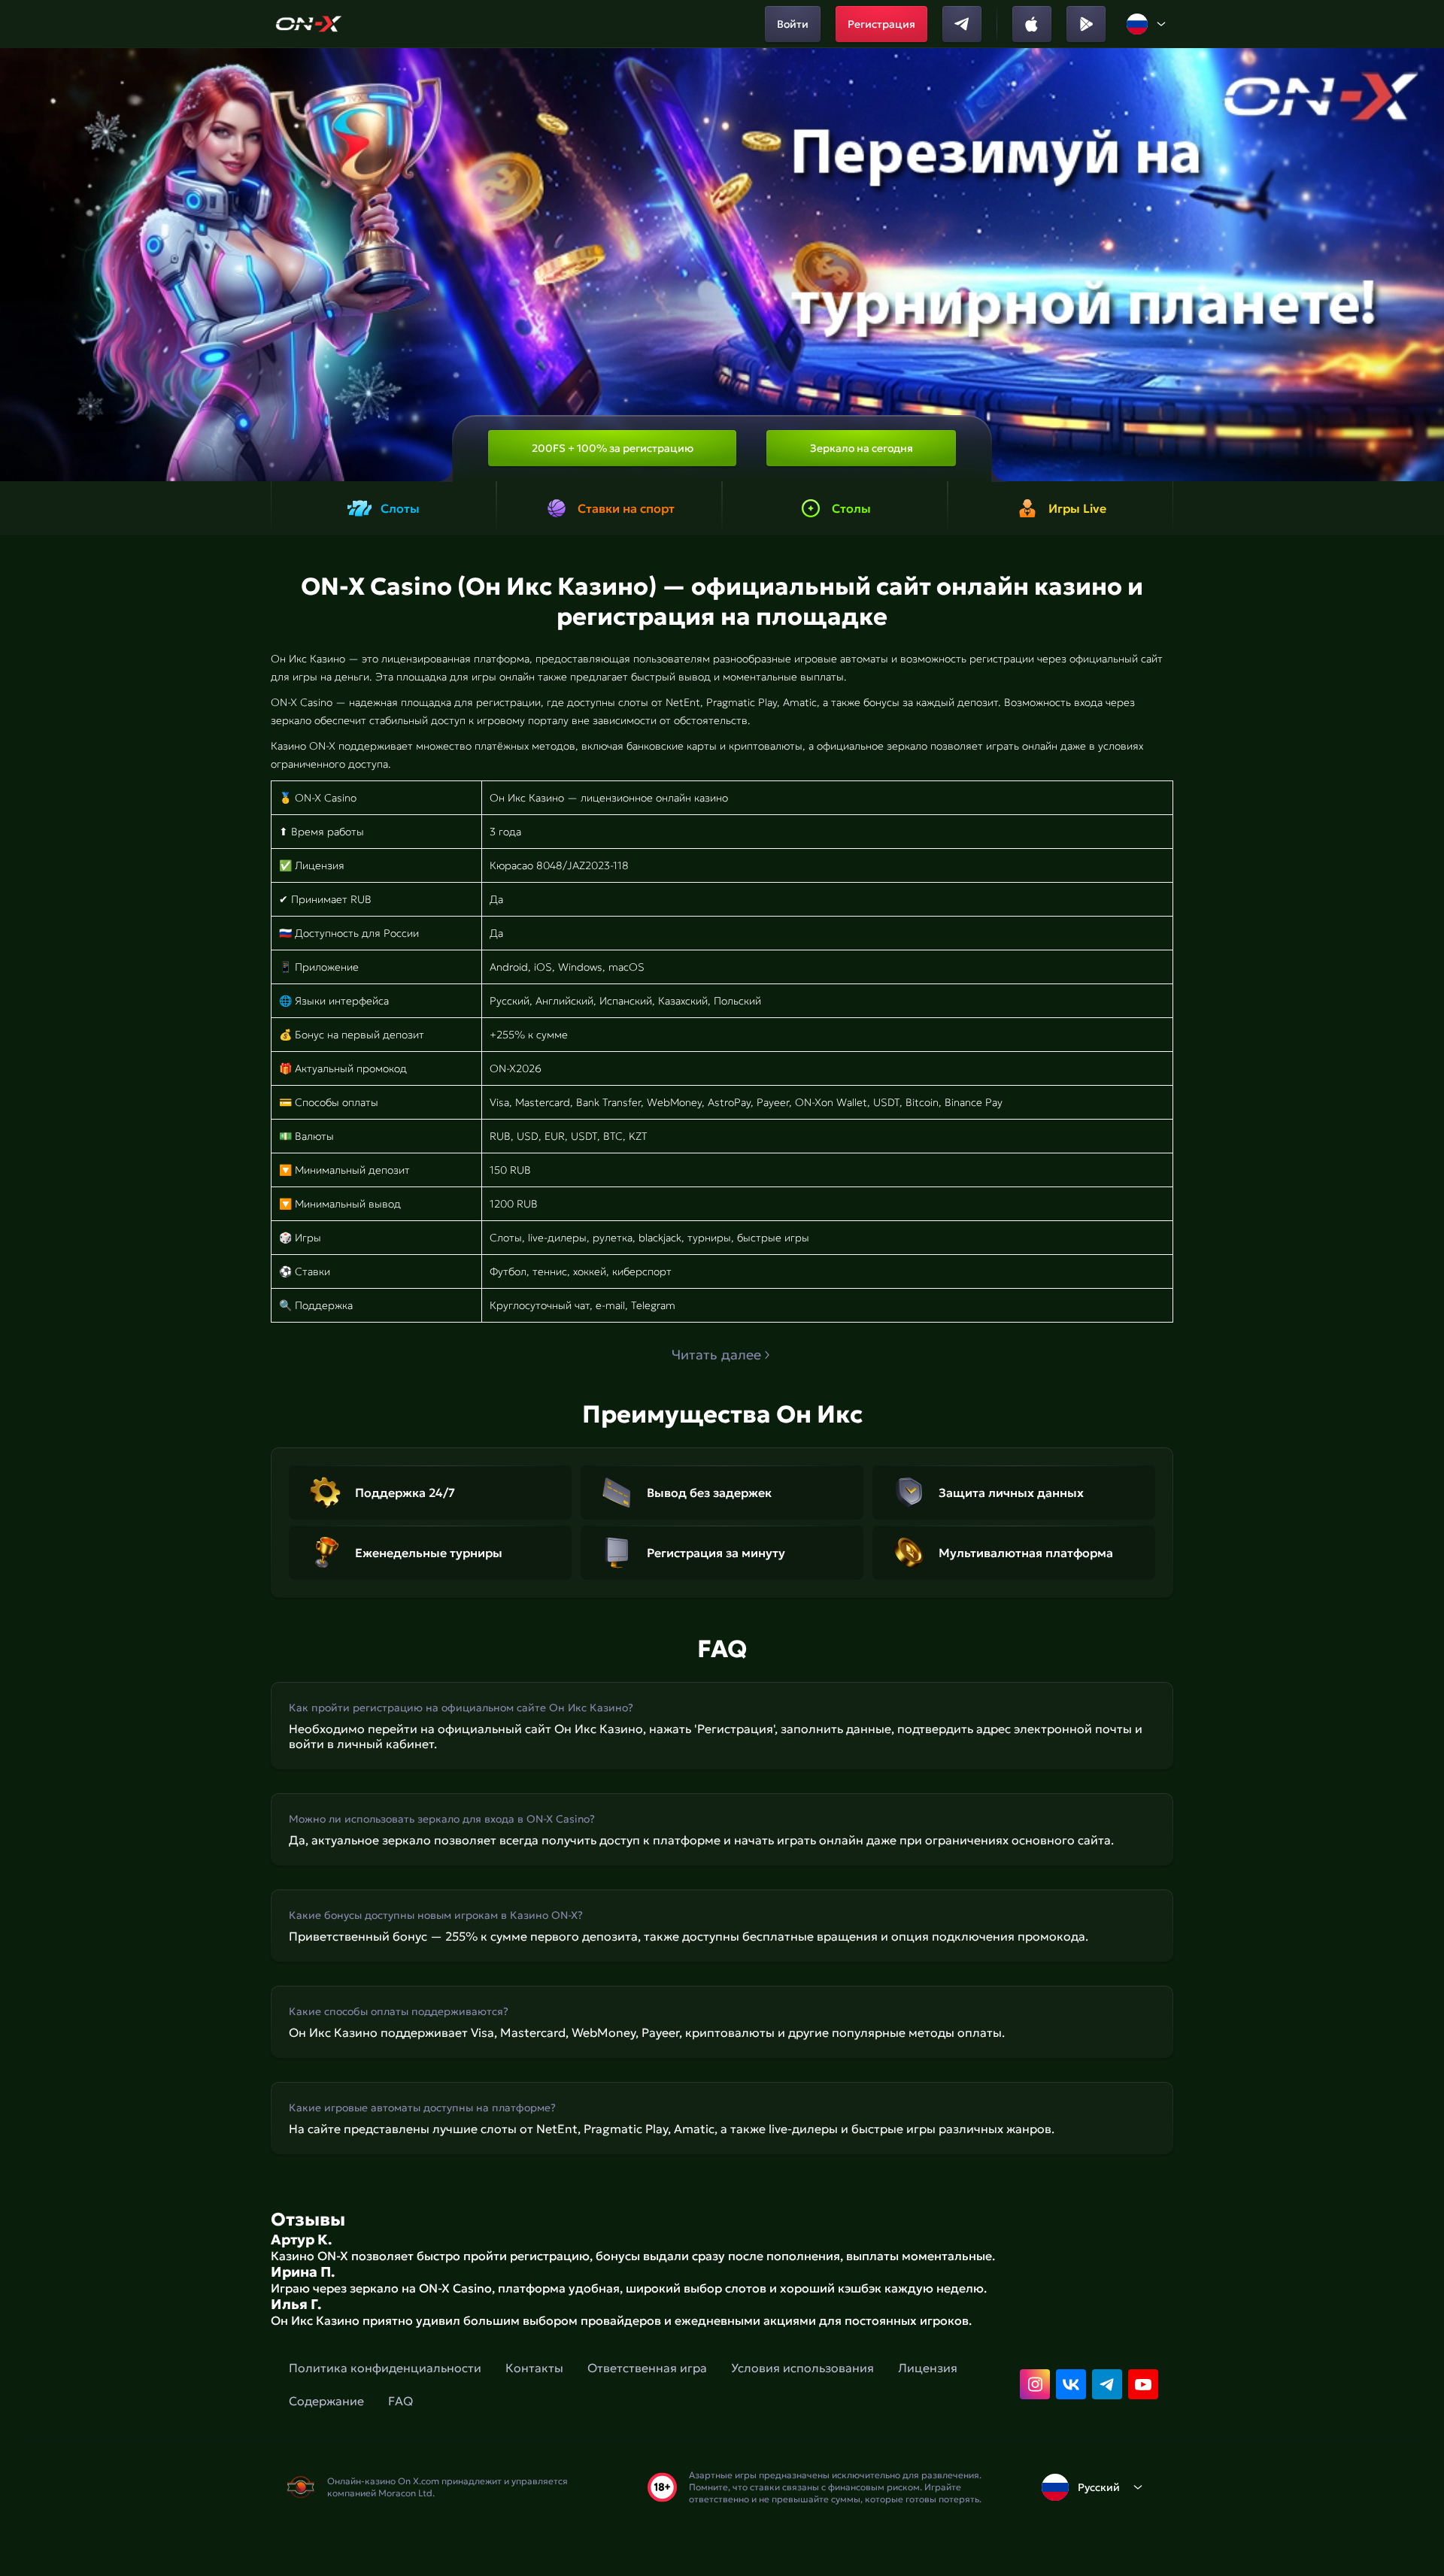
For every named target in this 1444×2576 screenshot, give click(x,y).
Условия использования (802, 2368)
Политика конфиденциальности (385, 2368)
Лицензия (928, 2368)
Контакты (534, 2368)
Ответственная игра (647, 2368)
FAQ (400, 2401)
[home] (309, 24)
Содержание (326, 2401)
